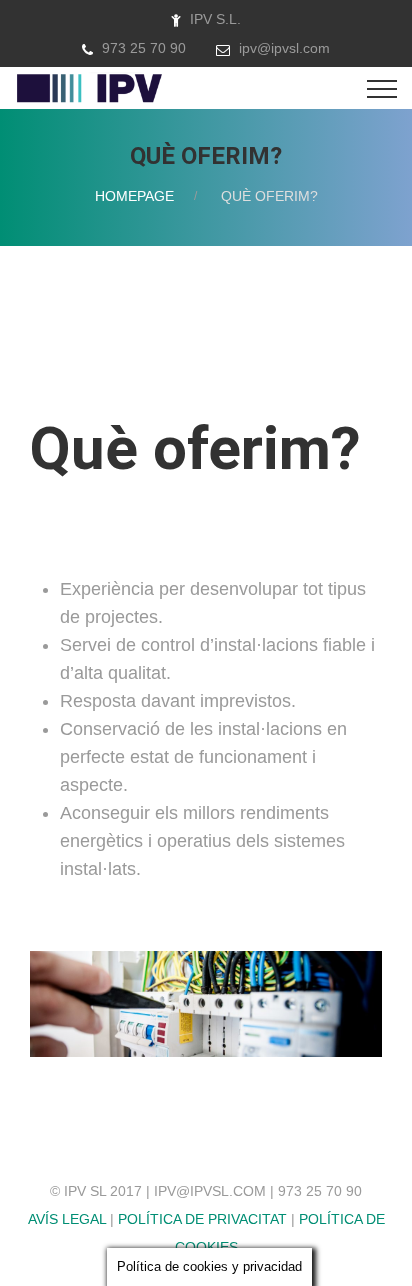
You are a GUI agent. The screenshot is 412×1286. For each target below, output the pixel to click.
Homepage (134, 196)
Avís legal (67, 1219)
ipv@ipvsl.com (284, 48)
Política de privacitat (202, 1219)
